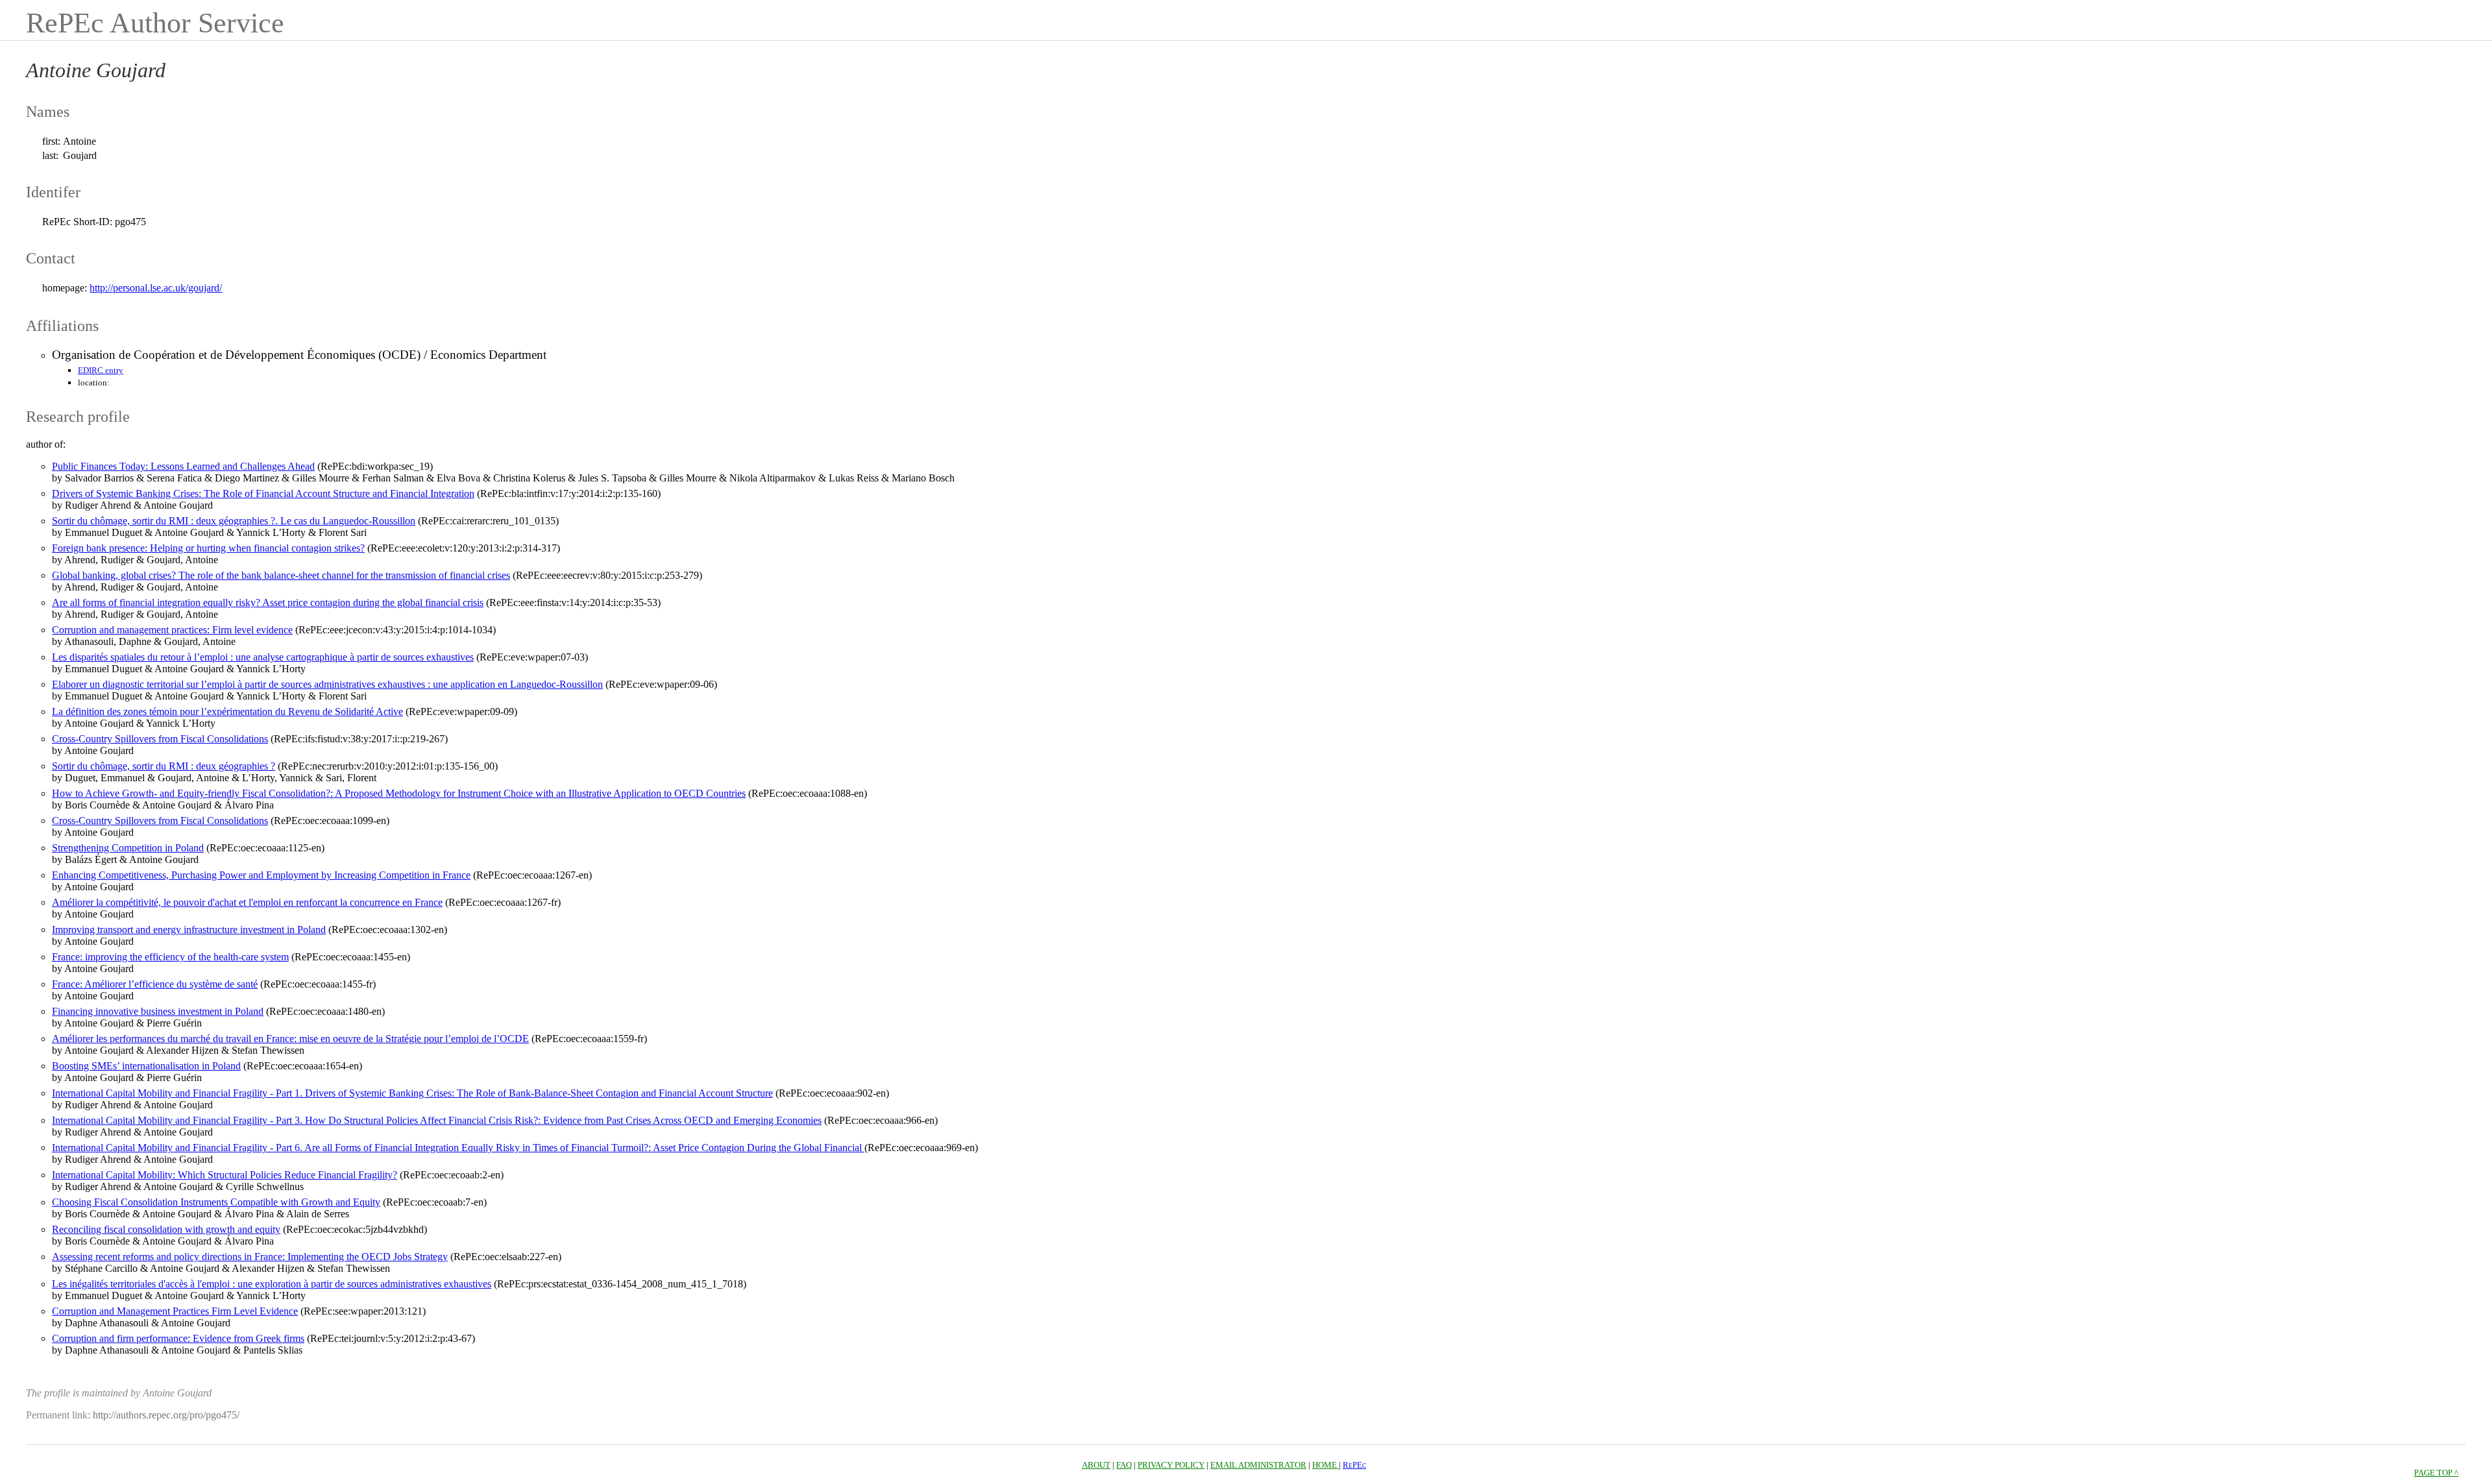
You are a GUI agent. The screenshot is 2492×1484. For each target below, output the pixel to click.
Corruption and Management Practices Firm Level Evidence (175, 1311)
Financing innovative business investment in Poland (158, 1011)
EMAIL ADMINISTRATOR (1258, 1465)
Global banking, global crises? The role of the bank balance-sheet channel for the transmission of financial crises (281, 575)
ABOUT (1096, 1465)
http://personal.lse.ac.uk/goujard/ (156, 288)
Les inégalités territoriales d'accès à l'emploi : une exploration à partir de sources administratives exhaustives (272, 1284)
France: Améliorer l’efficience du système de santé (155, 984)
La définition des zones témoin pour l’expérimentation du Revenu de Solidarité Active (227, 712)
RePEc (1354, 1465)
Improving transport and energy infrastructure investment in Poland (189, 930)
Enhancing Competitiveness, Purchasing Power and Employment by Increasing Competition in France (261, 875)
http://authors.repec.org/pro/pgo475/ (166, 1415)
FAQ (1124, 1465)
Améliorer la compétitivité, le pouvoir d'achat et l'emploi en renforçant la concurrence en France (247, 902)
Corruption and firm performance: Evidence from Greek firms (178, 1338)
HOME (1325, 1465)
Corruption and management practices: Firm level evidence (172, 630)
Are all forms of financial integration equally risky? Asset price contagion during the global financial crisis (268, 602)
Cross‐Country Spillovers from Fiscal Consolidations (160, 739)
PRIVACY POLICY (1171, 1465)
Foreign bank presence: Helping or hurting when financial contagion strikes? (208, 548)
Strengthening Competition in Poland (128, 848)
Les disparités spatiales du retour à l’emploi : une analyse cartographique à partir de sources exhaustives (263, 657)
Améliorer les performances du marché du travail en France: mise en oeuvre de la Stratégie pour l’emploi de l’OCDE (290, 1039)
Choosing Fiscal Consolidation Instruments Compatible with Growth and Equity (216, 1202)
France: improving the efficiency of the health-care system (170, 957)
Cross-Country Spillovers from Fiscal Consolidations (160, 821)
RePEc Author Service (155, 23)
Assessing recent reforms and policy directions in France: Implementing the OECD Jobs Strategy (250, 1257)
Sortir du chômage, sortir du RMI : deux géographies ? (164, 766)
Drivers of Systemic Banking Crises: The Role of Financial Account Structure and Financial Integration (263, 493)
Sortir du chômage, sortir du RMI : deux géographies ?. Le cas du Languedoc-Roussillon (234, 521)
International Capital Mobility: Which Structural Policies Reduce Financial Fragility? (225, 1175)
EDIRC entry (101, 370)
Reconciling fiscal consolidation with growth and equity (166, 1229)
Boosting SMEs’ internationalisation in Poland (146, 1066)
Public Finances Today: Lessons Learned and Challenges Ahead (183, 466)
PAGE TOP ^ (2436, 1473)
